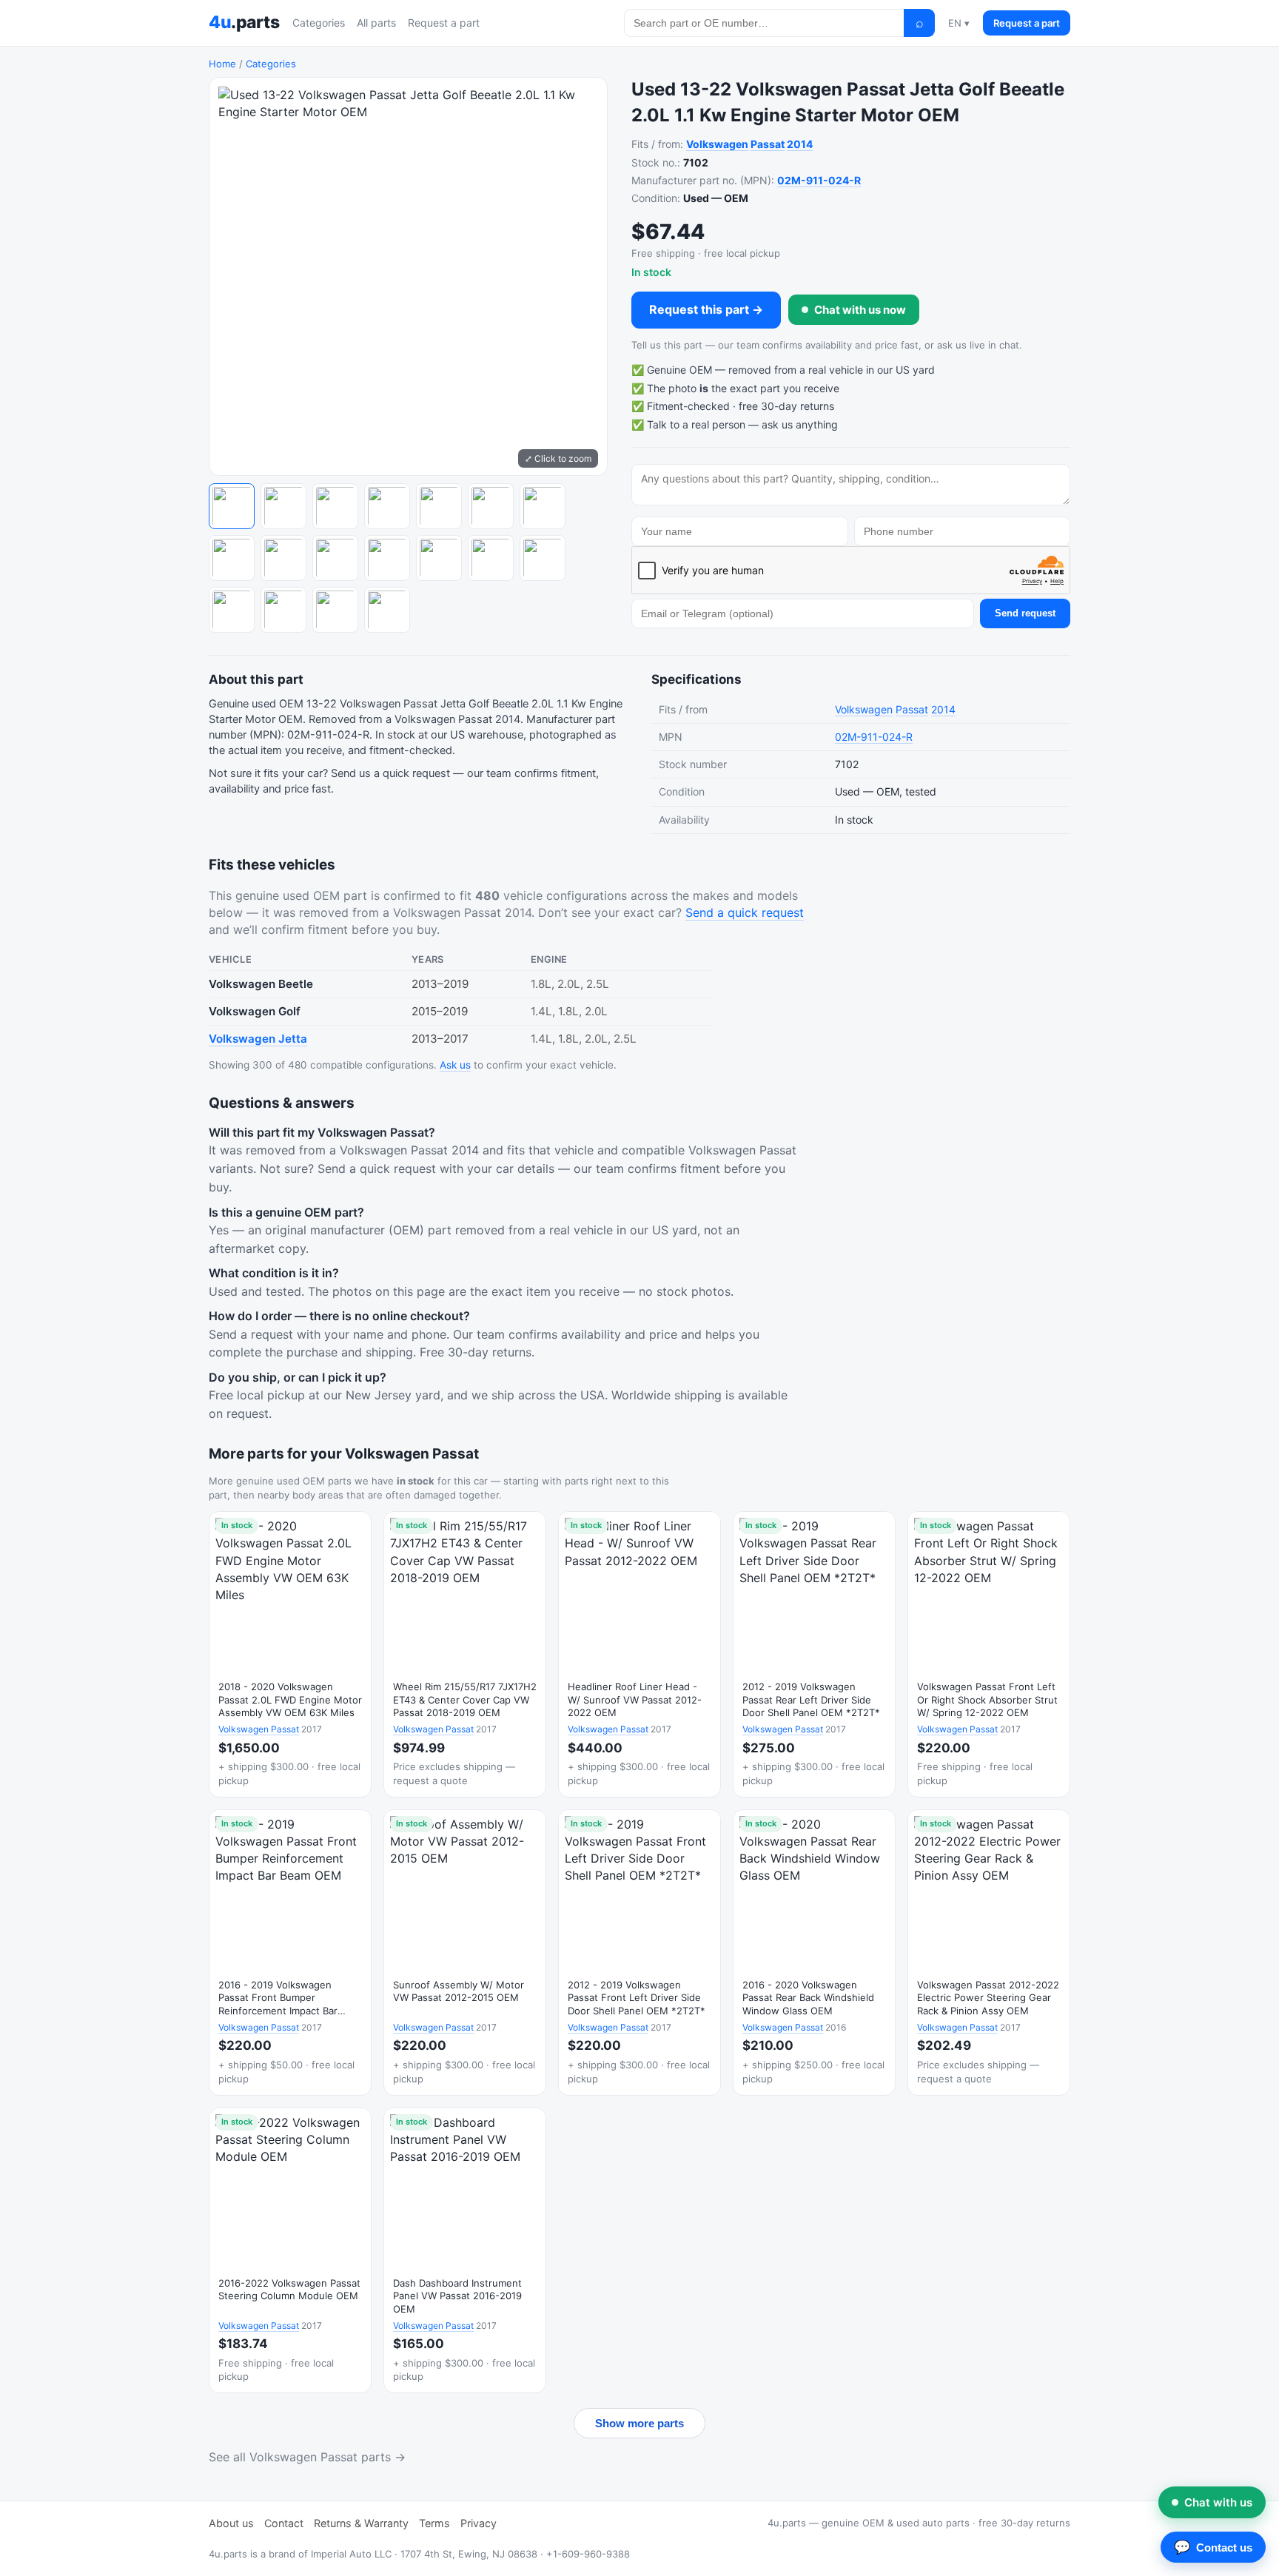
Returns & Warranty (361, 2523)
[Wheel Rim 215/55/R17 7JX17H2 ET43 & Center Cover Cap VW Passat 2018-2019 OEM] (465, 1654)
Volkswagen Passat (259, 1729)
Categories (319, 23)
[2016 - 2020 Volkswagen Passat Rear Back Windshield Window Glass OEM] (814, 1953)
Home (222, 64)
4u (244, 22)
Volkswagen (717, 144)
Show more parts (639, 2423)
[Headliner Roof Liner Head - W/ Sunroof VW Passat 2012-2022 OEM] (639, 1654)
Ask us (455, 1065)
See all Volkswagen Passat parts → (307, 2457)
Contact (284, 2523)
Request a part (444, 23)
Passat (768, 144)
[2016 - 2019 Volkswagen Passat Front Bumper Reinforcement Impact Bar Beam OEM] (290, 1953)
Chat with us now (860, 310)
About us (231, 2523)
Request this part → (706, 309)
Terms (434, 2523)
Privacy (479, 2523)
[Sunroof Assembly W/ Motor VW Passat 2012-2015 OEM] (465, 1953)
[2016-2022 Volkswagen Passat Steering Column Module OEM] (290, 2251)
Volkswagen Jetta (258, 1039)
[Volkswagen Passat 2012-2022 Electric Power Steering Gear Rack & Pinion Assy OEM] (989, 1953)
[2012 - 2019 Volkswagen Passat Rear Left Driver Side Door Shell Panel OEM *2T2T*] (814, 1654)
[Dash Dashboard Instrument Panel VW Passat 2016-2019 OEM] (465, 2251)
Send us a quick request (390, 773)
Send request (1025, 613)
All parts (376, 23)
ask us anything (800, 424)
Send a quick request (745, 912)
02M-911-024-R (819, 180)
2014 (800, 144)
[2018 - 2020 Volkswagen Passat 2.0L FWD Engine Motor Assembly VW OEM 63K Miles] (290, 1654)
